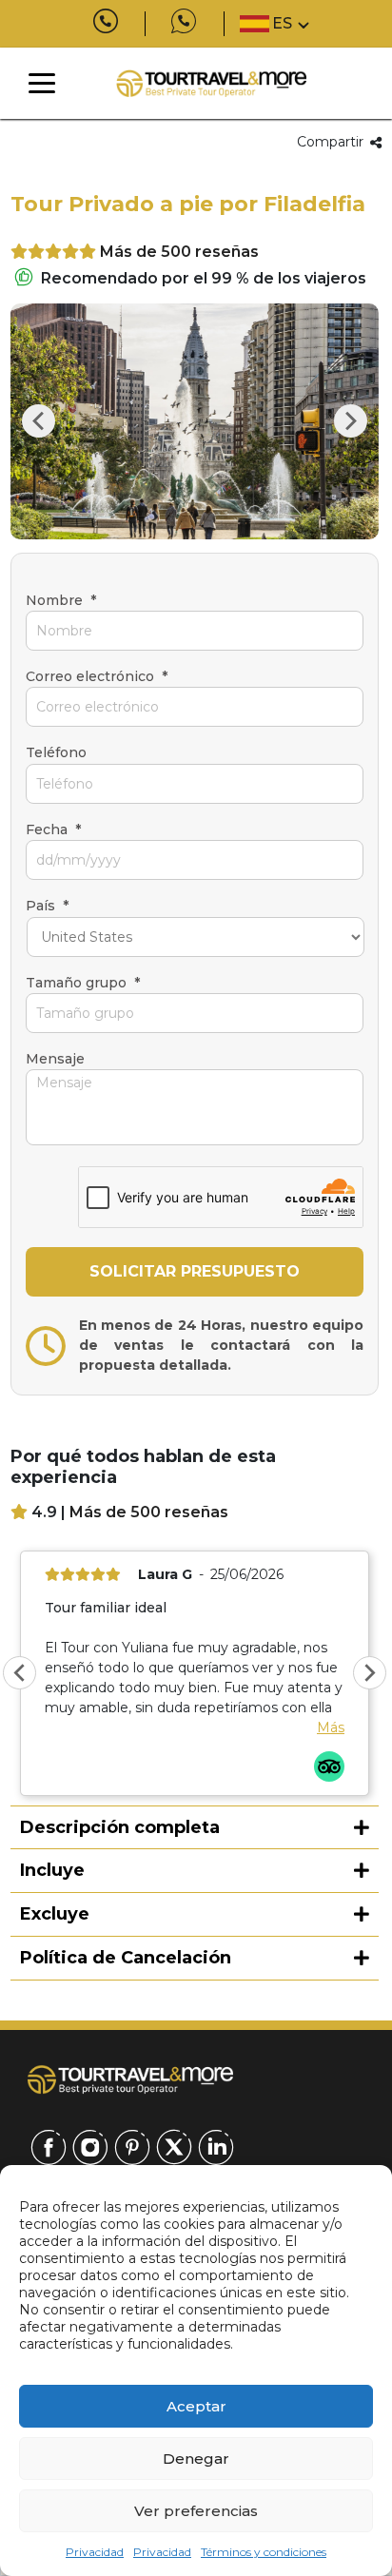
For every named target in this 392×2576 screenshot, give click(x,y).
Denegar (196, 2459)
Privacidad (95, 2552)
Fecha (53, 829)
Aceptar (196, 2406)
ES (282, 23)
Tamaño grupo (83, 983)
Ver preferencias (196, 2511)
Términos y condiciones (264, 2552)
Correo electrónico (97, 676)
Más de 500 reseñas (179, 252)
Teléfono (56, 752)
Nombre (61, 600)
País (47, 906)
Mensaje (55, 1059)
